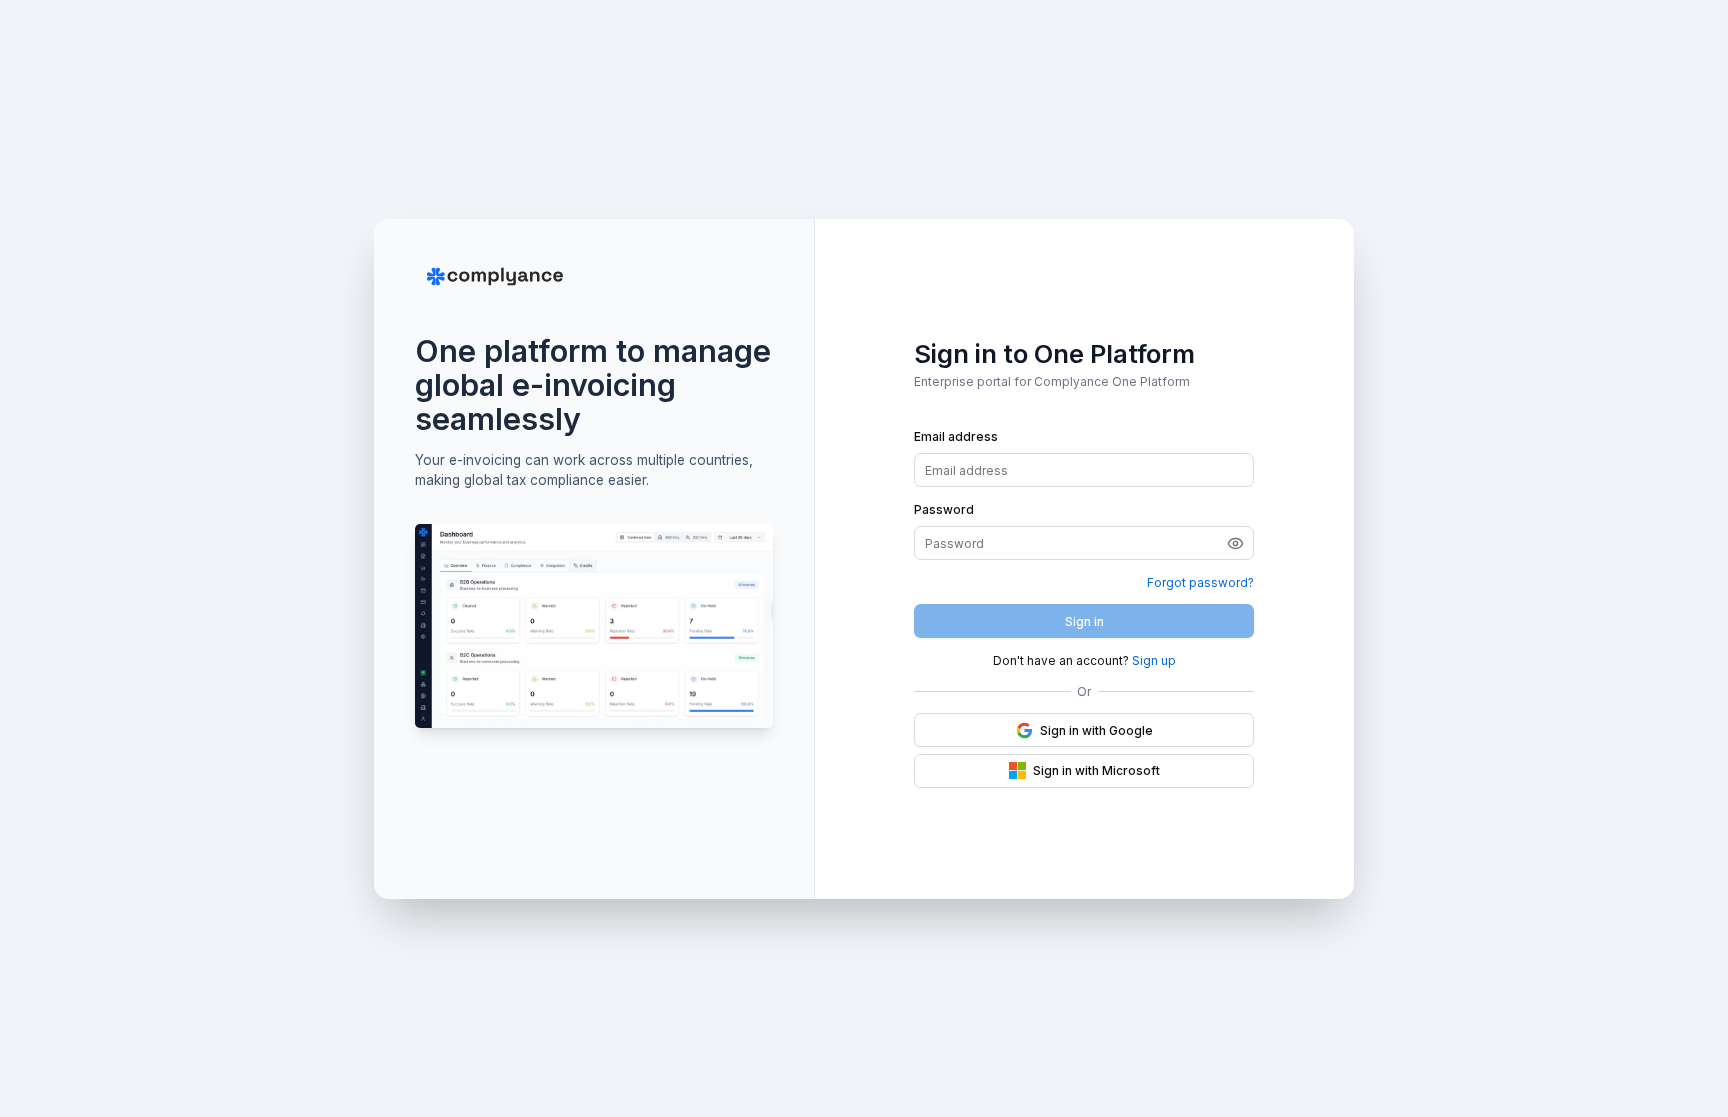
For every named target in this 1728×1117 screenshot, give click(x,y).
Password (944, 509)
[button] (1240, 543)
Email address (956, 436)
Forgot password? (1200, 582)
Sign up (1154, 660)
